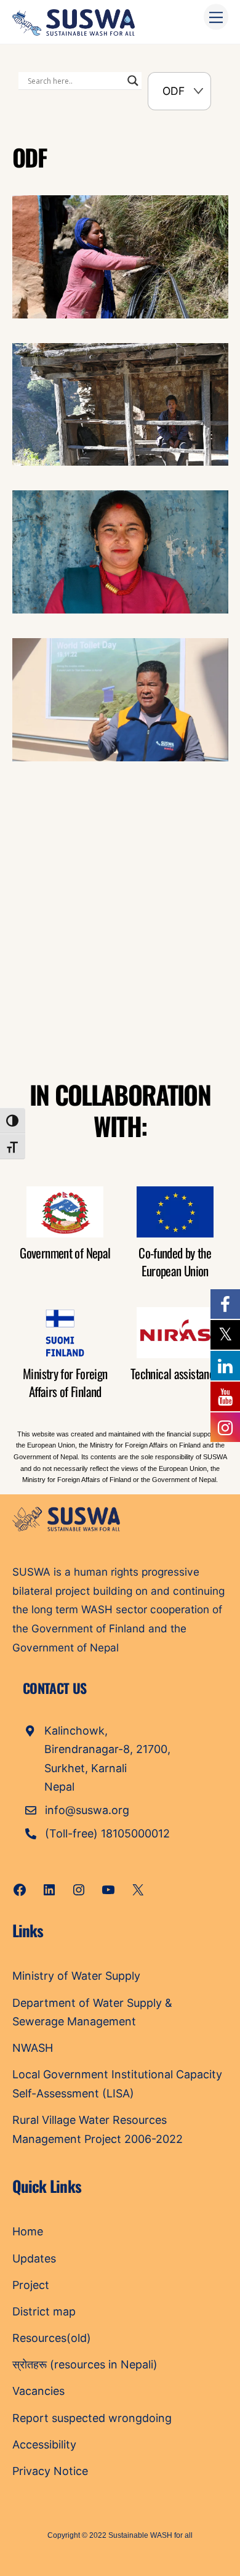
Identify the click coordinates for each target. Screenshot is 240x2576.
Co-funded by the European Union (175, 1262)
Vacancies (38, 2391)
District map (44, 2311)
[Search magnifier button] (133, 81)
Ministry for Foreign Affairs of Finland (65, 1382)
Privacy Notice (50, 2471)
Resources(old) (52, 2338)
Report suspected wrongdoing (92, 2418)
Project (31, 2285)
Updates (34, 2258)
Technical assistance (175, 1373)
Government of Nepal (65, 1253)
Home (28, 2231)
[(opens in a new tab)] (90, 852)
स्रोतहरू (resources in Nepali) (85, 2364)
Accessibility (44, 2444)
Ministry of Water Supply (76, 1976)
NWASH (33, 2048)
